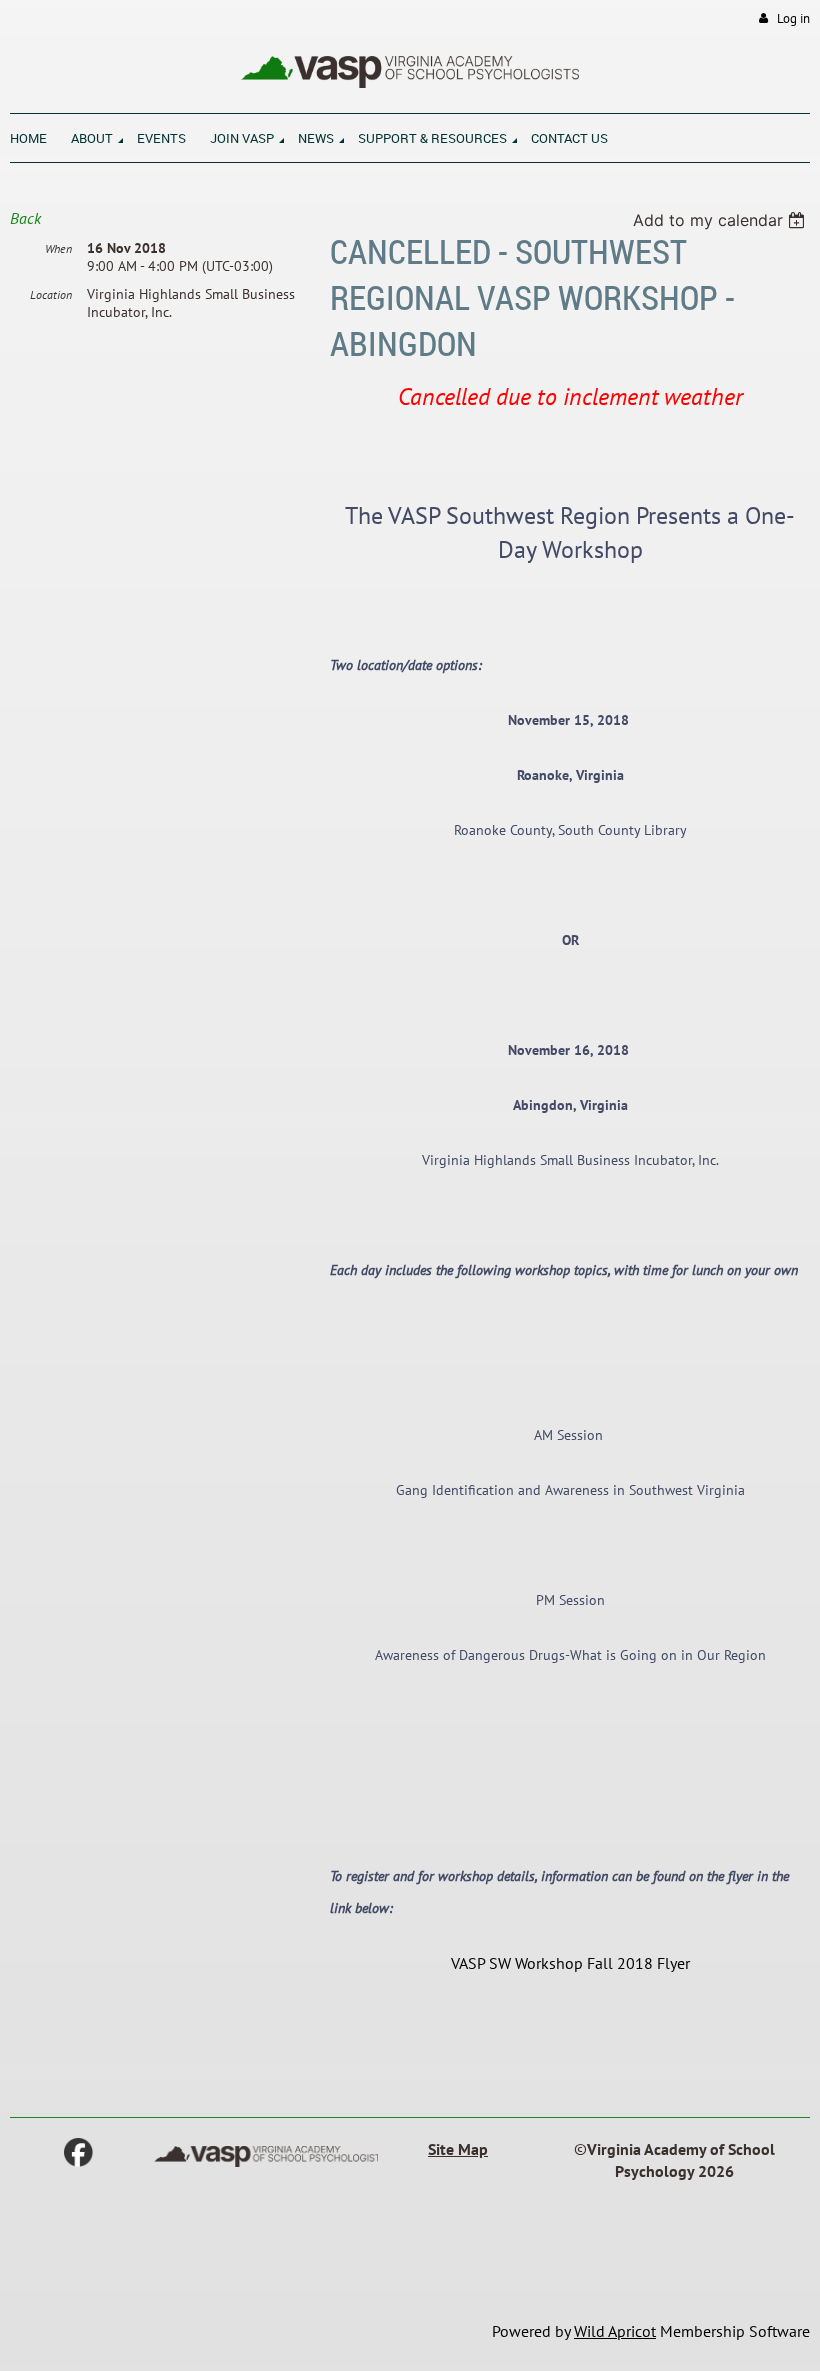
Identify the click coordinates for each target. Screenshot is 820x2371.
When (58, 248)
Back (25, 218)
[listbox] (721, 220)
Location (51, 294)
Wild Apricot (615, 2331)
